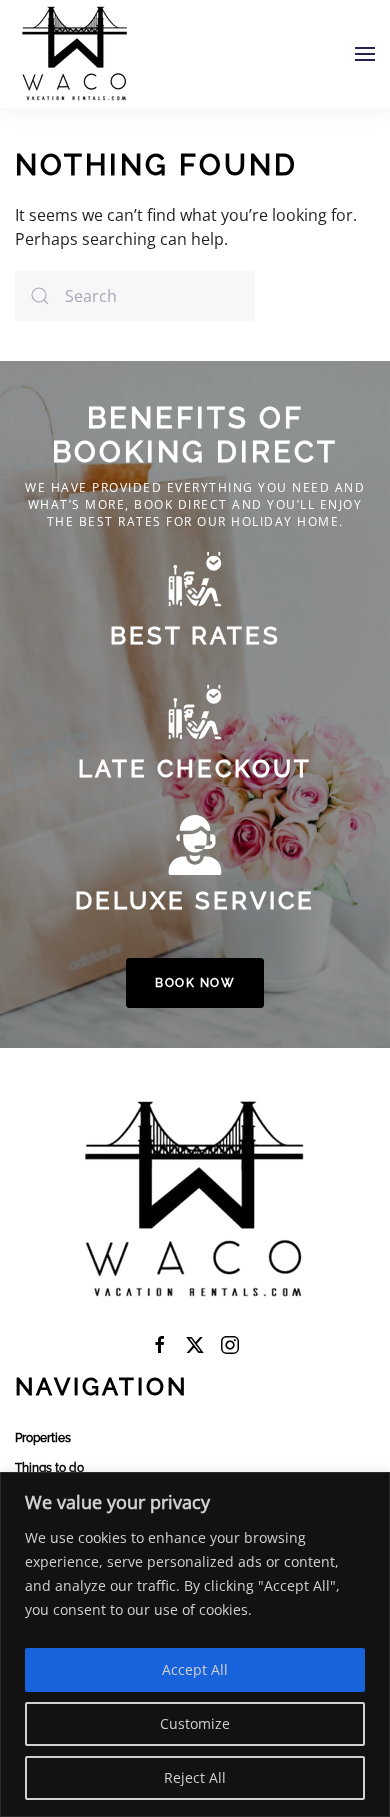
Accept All (195, 1669)
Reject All (195, 1777)
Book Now (195, 983)
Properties (43, 1438)
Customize (195, 1723)
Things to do (49, 1468)
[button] (365, 54)
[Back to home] (75, 54)
